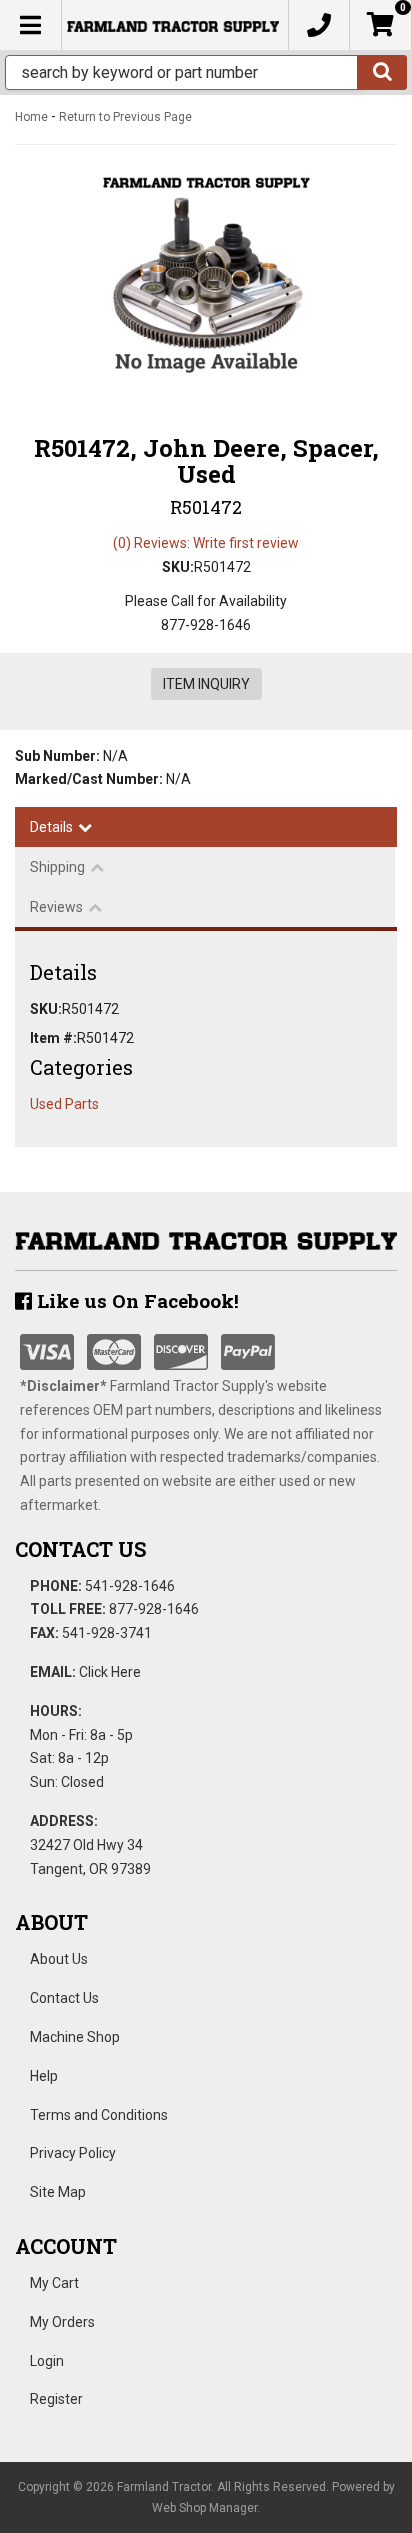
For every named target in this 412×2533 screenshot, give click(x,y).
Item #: (53, 1038)
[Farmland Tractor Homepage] (173, 25)
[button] (206, 72)
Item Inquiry (206, 684)
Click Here (110, 1672)
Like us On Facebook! (135, 1300)
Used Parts (64, 1104)
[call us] (319, 25)
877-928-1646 (154, 1609)
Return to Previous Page (125, 117)
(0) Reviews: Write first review (206, 543)
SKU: (178, 567)
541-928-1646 (130, 1586)
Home (31, 117)
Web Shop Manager (204, 2508)
